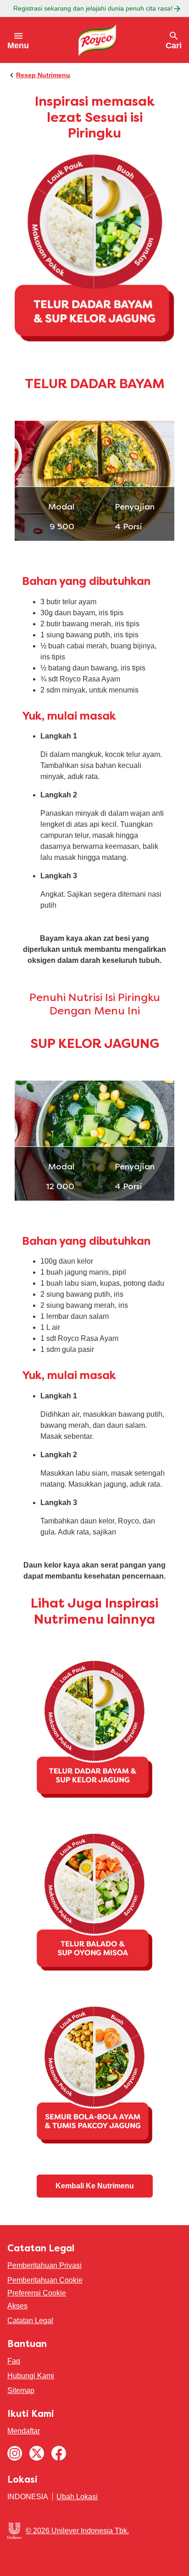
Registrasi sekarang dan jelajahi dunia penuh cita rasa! (93, 8)
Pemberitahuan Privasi (44, 2265)
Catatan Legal (30, 2321)
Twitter (37, 2453)
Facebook (59, 2453)
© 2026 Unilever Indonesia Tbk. (77, 2531)
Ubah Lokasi (77, 2497)
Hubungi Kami (31, 2376)
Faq (14, 2361)
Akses (17, 2306)
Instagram (15, 2453)
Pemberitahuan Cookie (45, 2280)
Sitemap (21, 2390)
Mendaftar (24, 2431)
